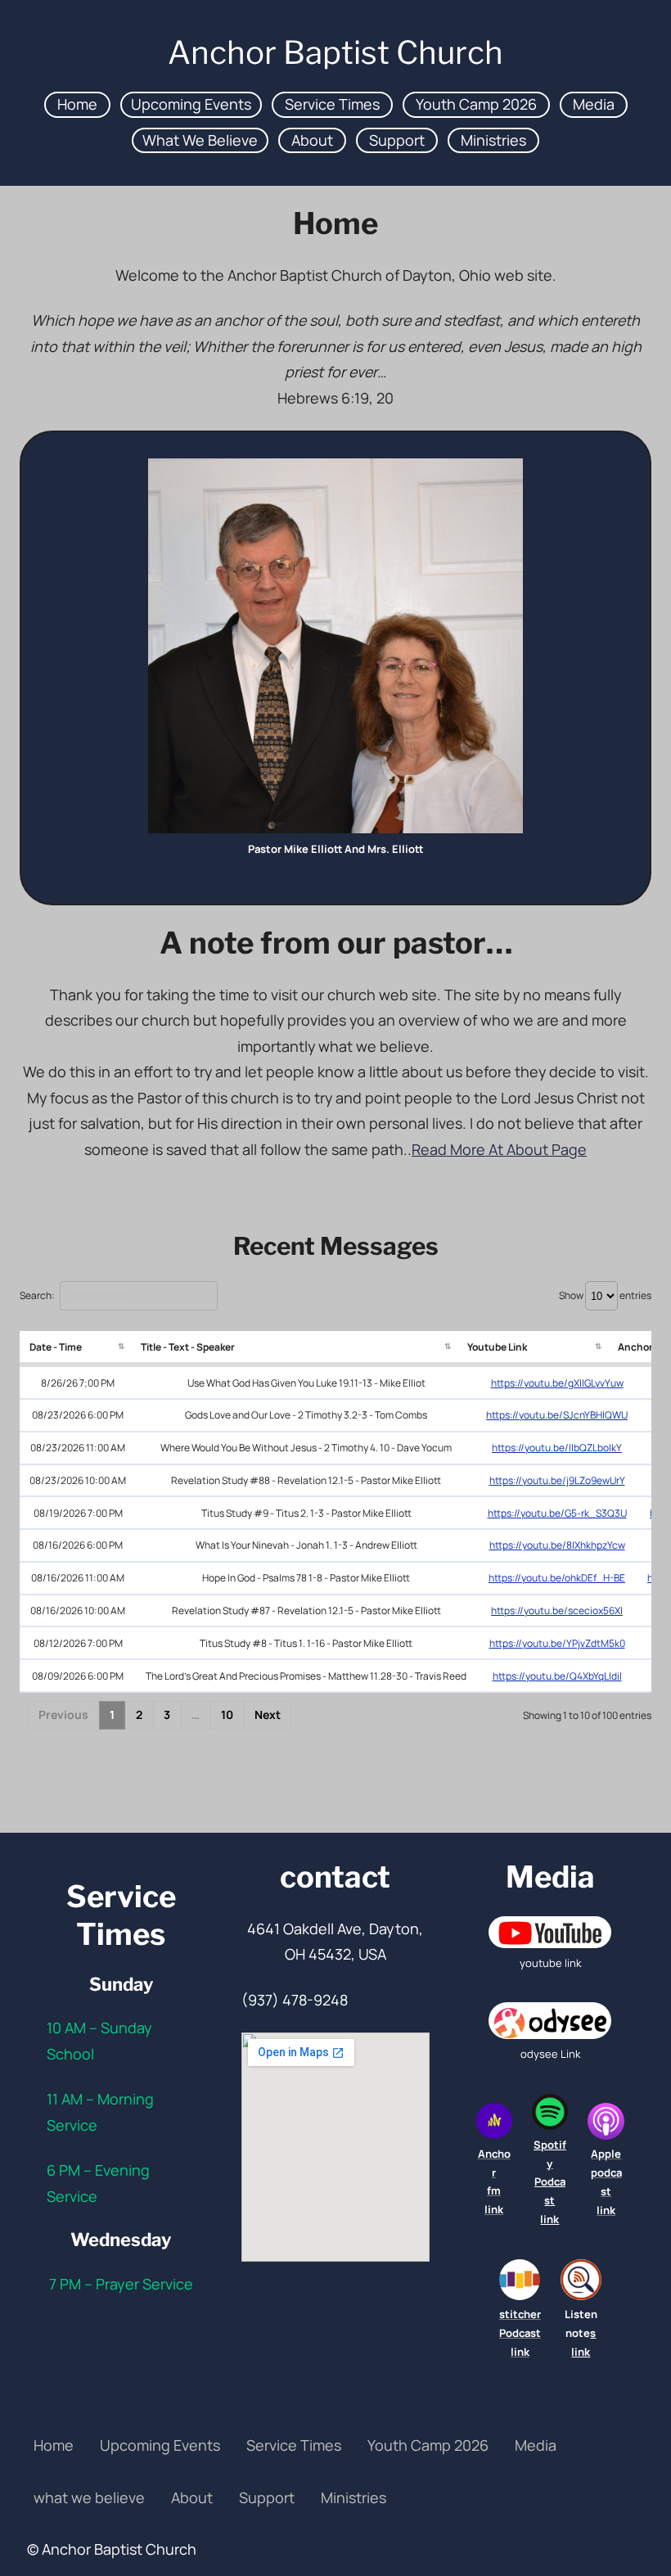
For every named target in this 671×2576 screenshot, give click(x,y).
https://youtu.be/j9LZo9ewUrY (557, 1480)
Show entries (605, 1295)
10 (227, 1714)
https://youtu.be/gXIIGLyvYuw (557, 1383)
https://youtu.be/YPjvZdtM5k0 (557, 1643)
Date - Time (56, 1347)
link (549, 2219)
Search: (37, 1295)
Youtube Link (497, 1347)
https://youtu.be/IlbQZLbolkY (557, 1448)
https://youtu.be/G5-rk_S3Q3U (557, 1513)
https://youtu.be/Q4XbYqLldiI (557, 1676)
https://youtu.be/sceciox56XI (557, 1611)
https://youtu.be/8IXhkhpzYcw (557, 1545)
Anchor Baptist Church (335, 52)
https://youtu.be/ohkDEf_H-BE (557, 1578)
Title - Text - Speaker (188, 1347)
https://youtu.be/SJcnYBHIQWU (557, 1415)
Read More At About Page (499, 1149)
